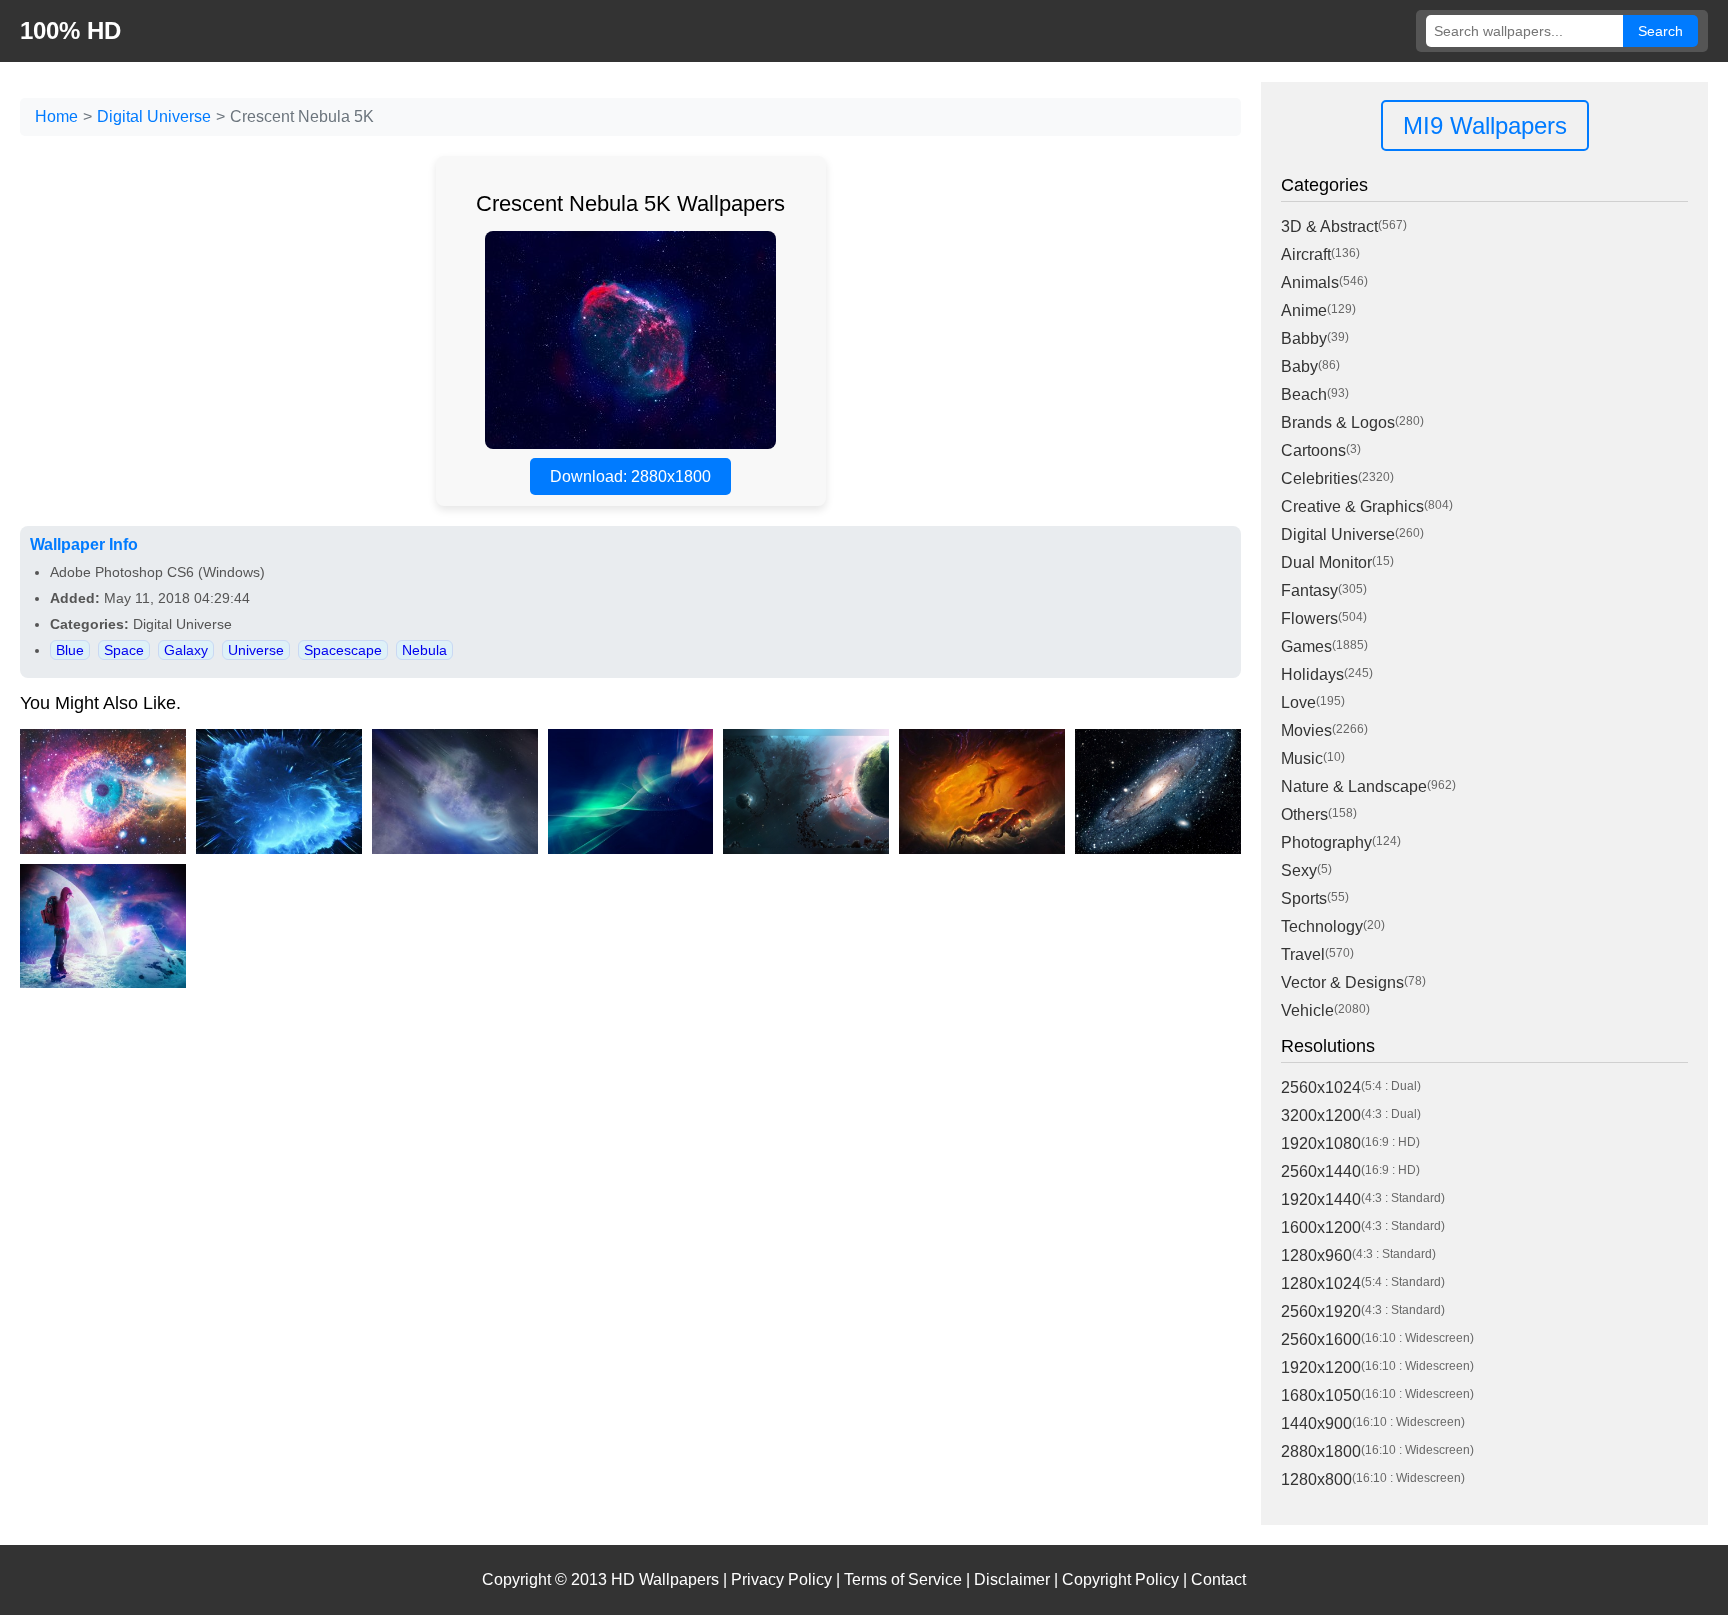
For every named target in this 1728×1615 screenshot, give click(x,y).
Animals (1310, 282)
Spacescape (343, 650)
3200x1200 (1321, 1115)
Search (1660, 31)
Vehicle (1307, 1010)
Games (1306, 646)
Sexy (1299, 870)
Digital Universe (154, 116)
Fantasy (1309, 590)
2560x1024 (1321, 1087)
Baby (1299, 366)
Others (1304, 814)
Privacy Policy (781, 1579)
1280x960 (1316, 1255)
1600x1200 (1321, 1227)
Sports (1304, 898)
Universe (256, 650)
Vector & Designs (1342, 982)
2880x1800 (1321, 1451)
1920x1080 (1321, 1143)
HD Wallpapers (665, 1579)
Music (1302, 758)
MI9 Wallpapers (1485, 125)
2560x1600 (1321, 1339)
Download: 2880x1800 (630, 476)
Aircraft (1306, 254)
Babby (1304, 338)
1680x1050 (1321, 1395)
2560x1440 (1321, 1171)
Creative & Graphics (1352, 506)
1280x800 (1316, 1479)
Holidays (1312, 674)
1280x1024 (1321, 1283)
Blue (70, 650)
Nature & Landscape (1354, 786)
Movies (1306, 730)
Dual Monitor (1326, 562)
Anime (1304, 310)
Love (1298, 702)
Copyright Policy (1120, 1579)
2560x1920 (1321, 1311)
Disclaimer (1012, 1579)
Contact (1218, 1579)
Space (124, 650)
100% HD (70, 30)
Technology (1322, 926)
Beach (1304, 394)
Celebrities (1319, 478)
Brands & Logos (1338, 422)
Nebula (424, 650)
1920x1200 (1321, 1367)
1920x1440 (1321, 1199)
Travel (1303, 954)
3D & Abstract (1329, 226)
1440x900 (1316, 1423)
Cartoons (1313, 450)
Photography (1326, 842)
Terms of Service (903, 1579)
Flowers (1309, 618)
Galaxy (186, 650)
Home (56, 116)
